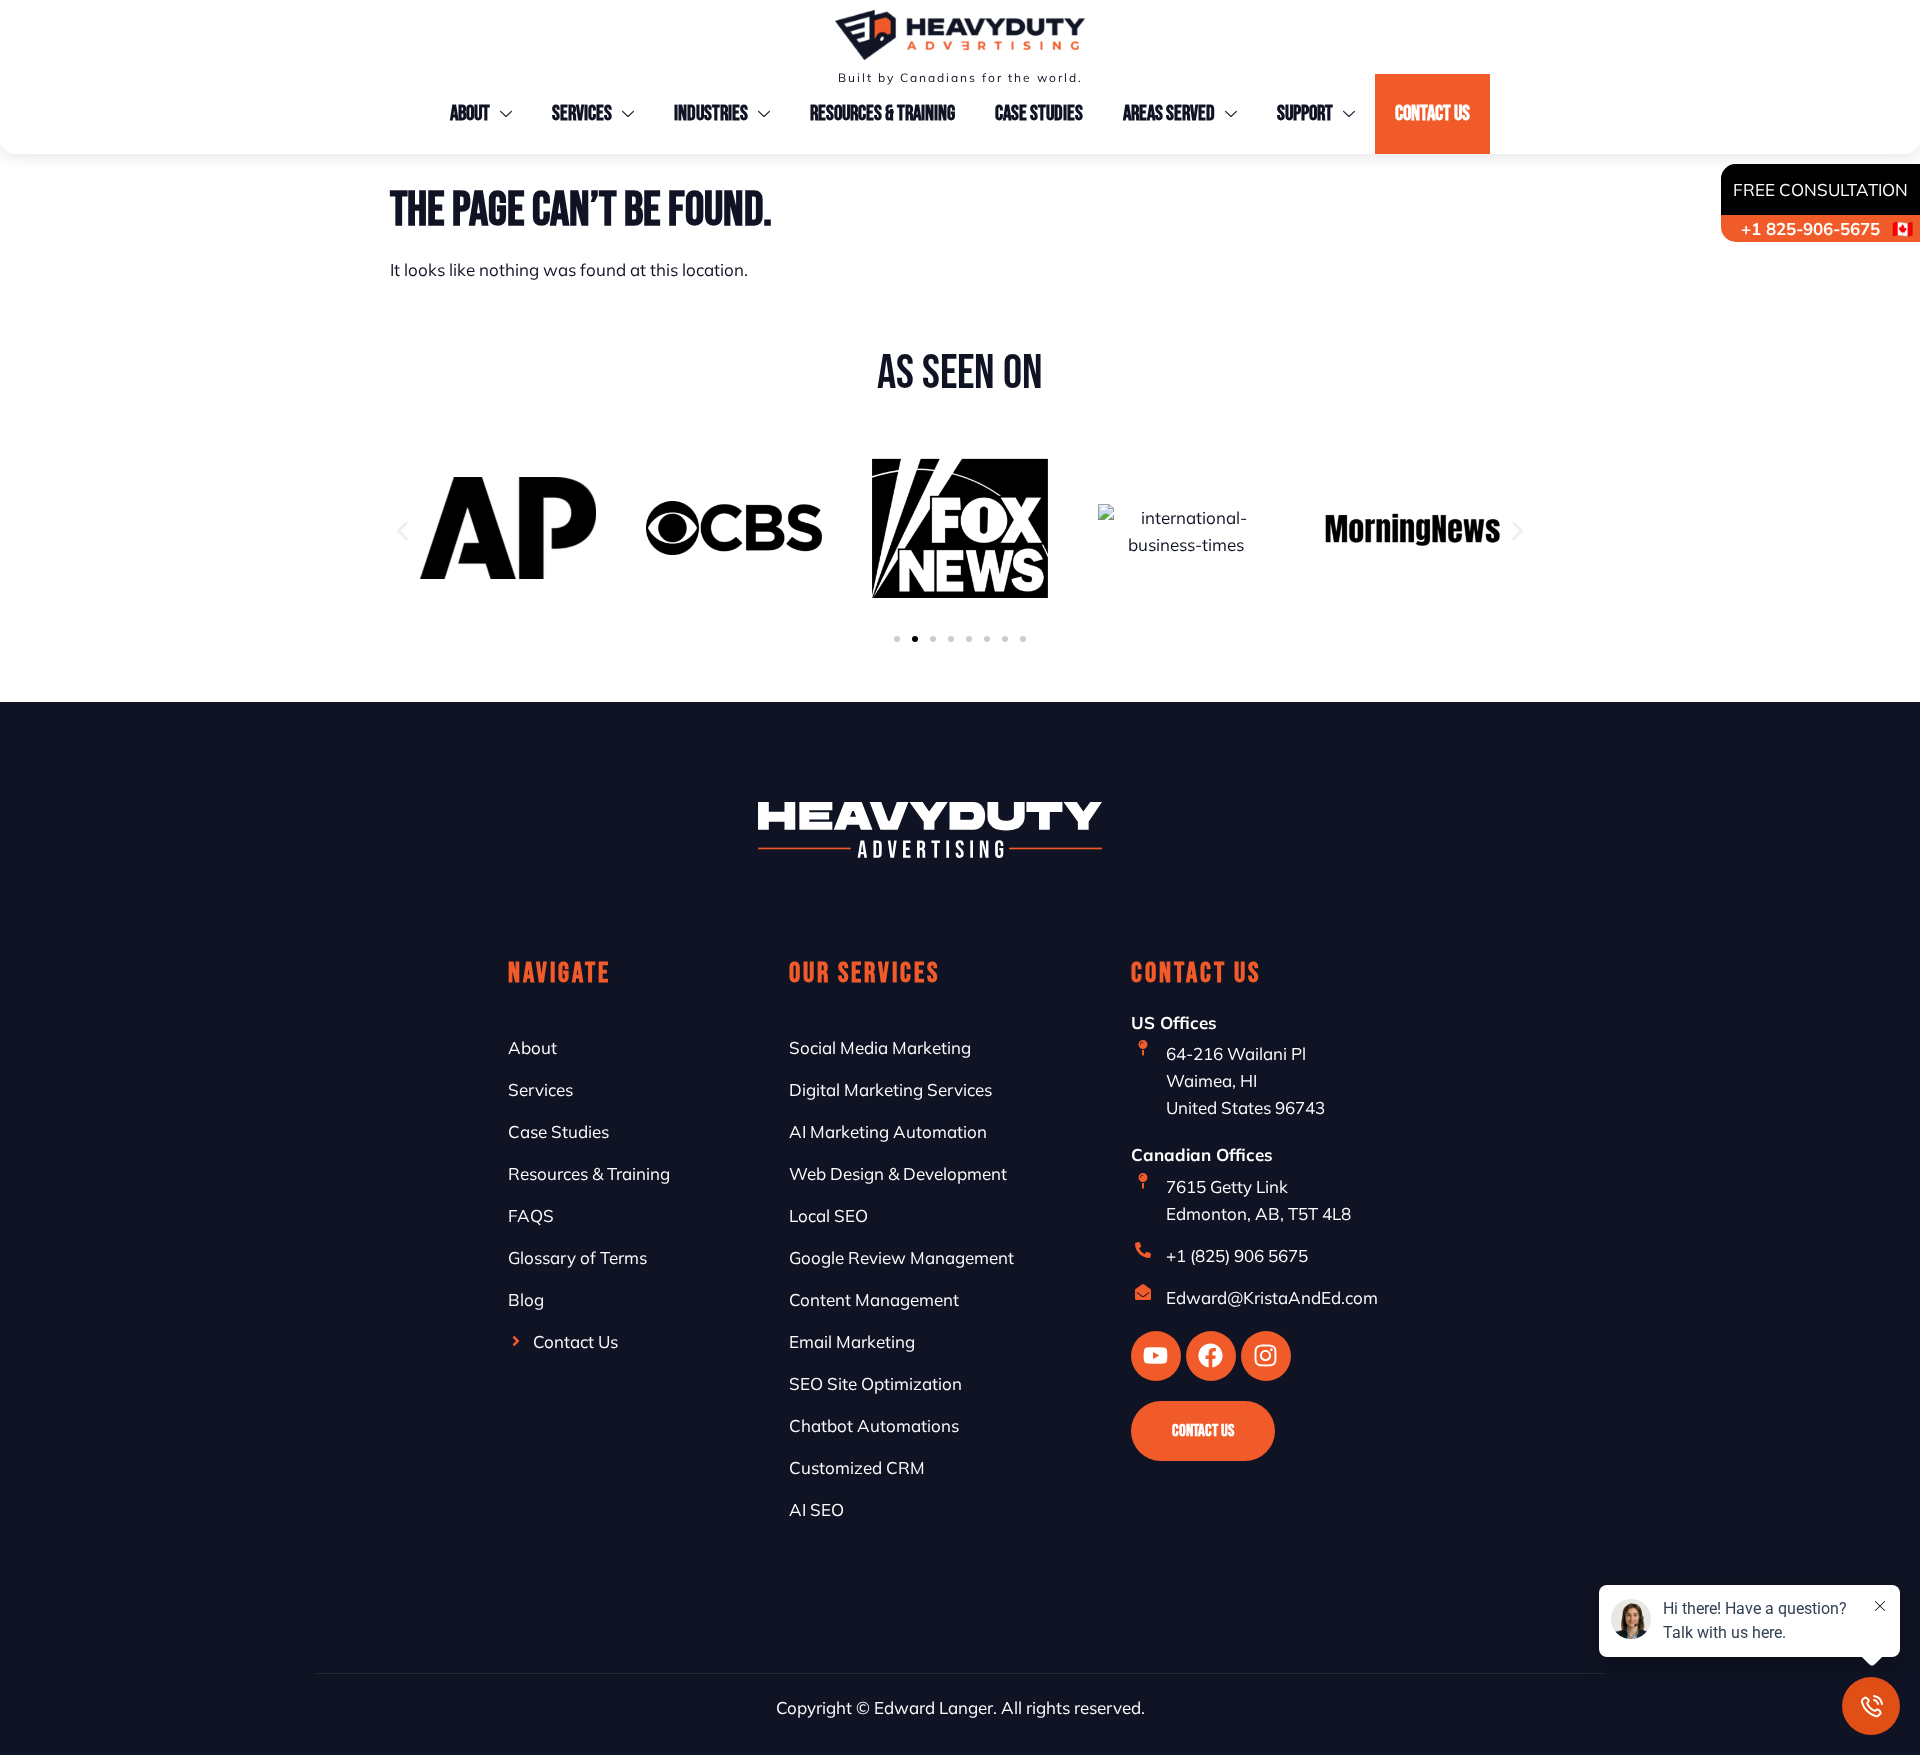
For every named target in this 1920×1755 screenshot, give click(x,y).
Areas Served (1169, 113)
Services (582, 113)
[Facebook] (1211, 1356)
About (470, 113)
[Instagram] (1266, 1356)
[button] (402, 531)
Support (1305, 113)
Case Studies (1039, 113)
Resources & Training (882, 113)
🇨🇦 (1823, 209)
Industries (711, 113)
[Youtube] (1156, 1356)
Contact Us (1432, 113)
